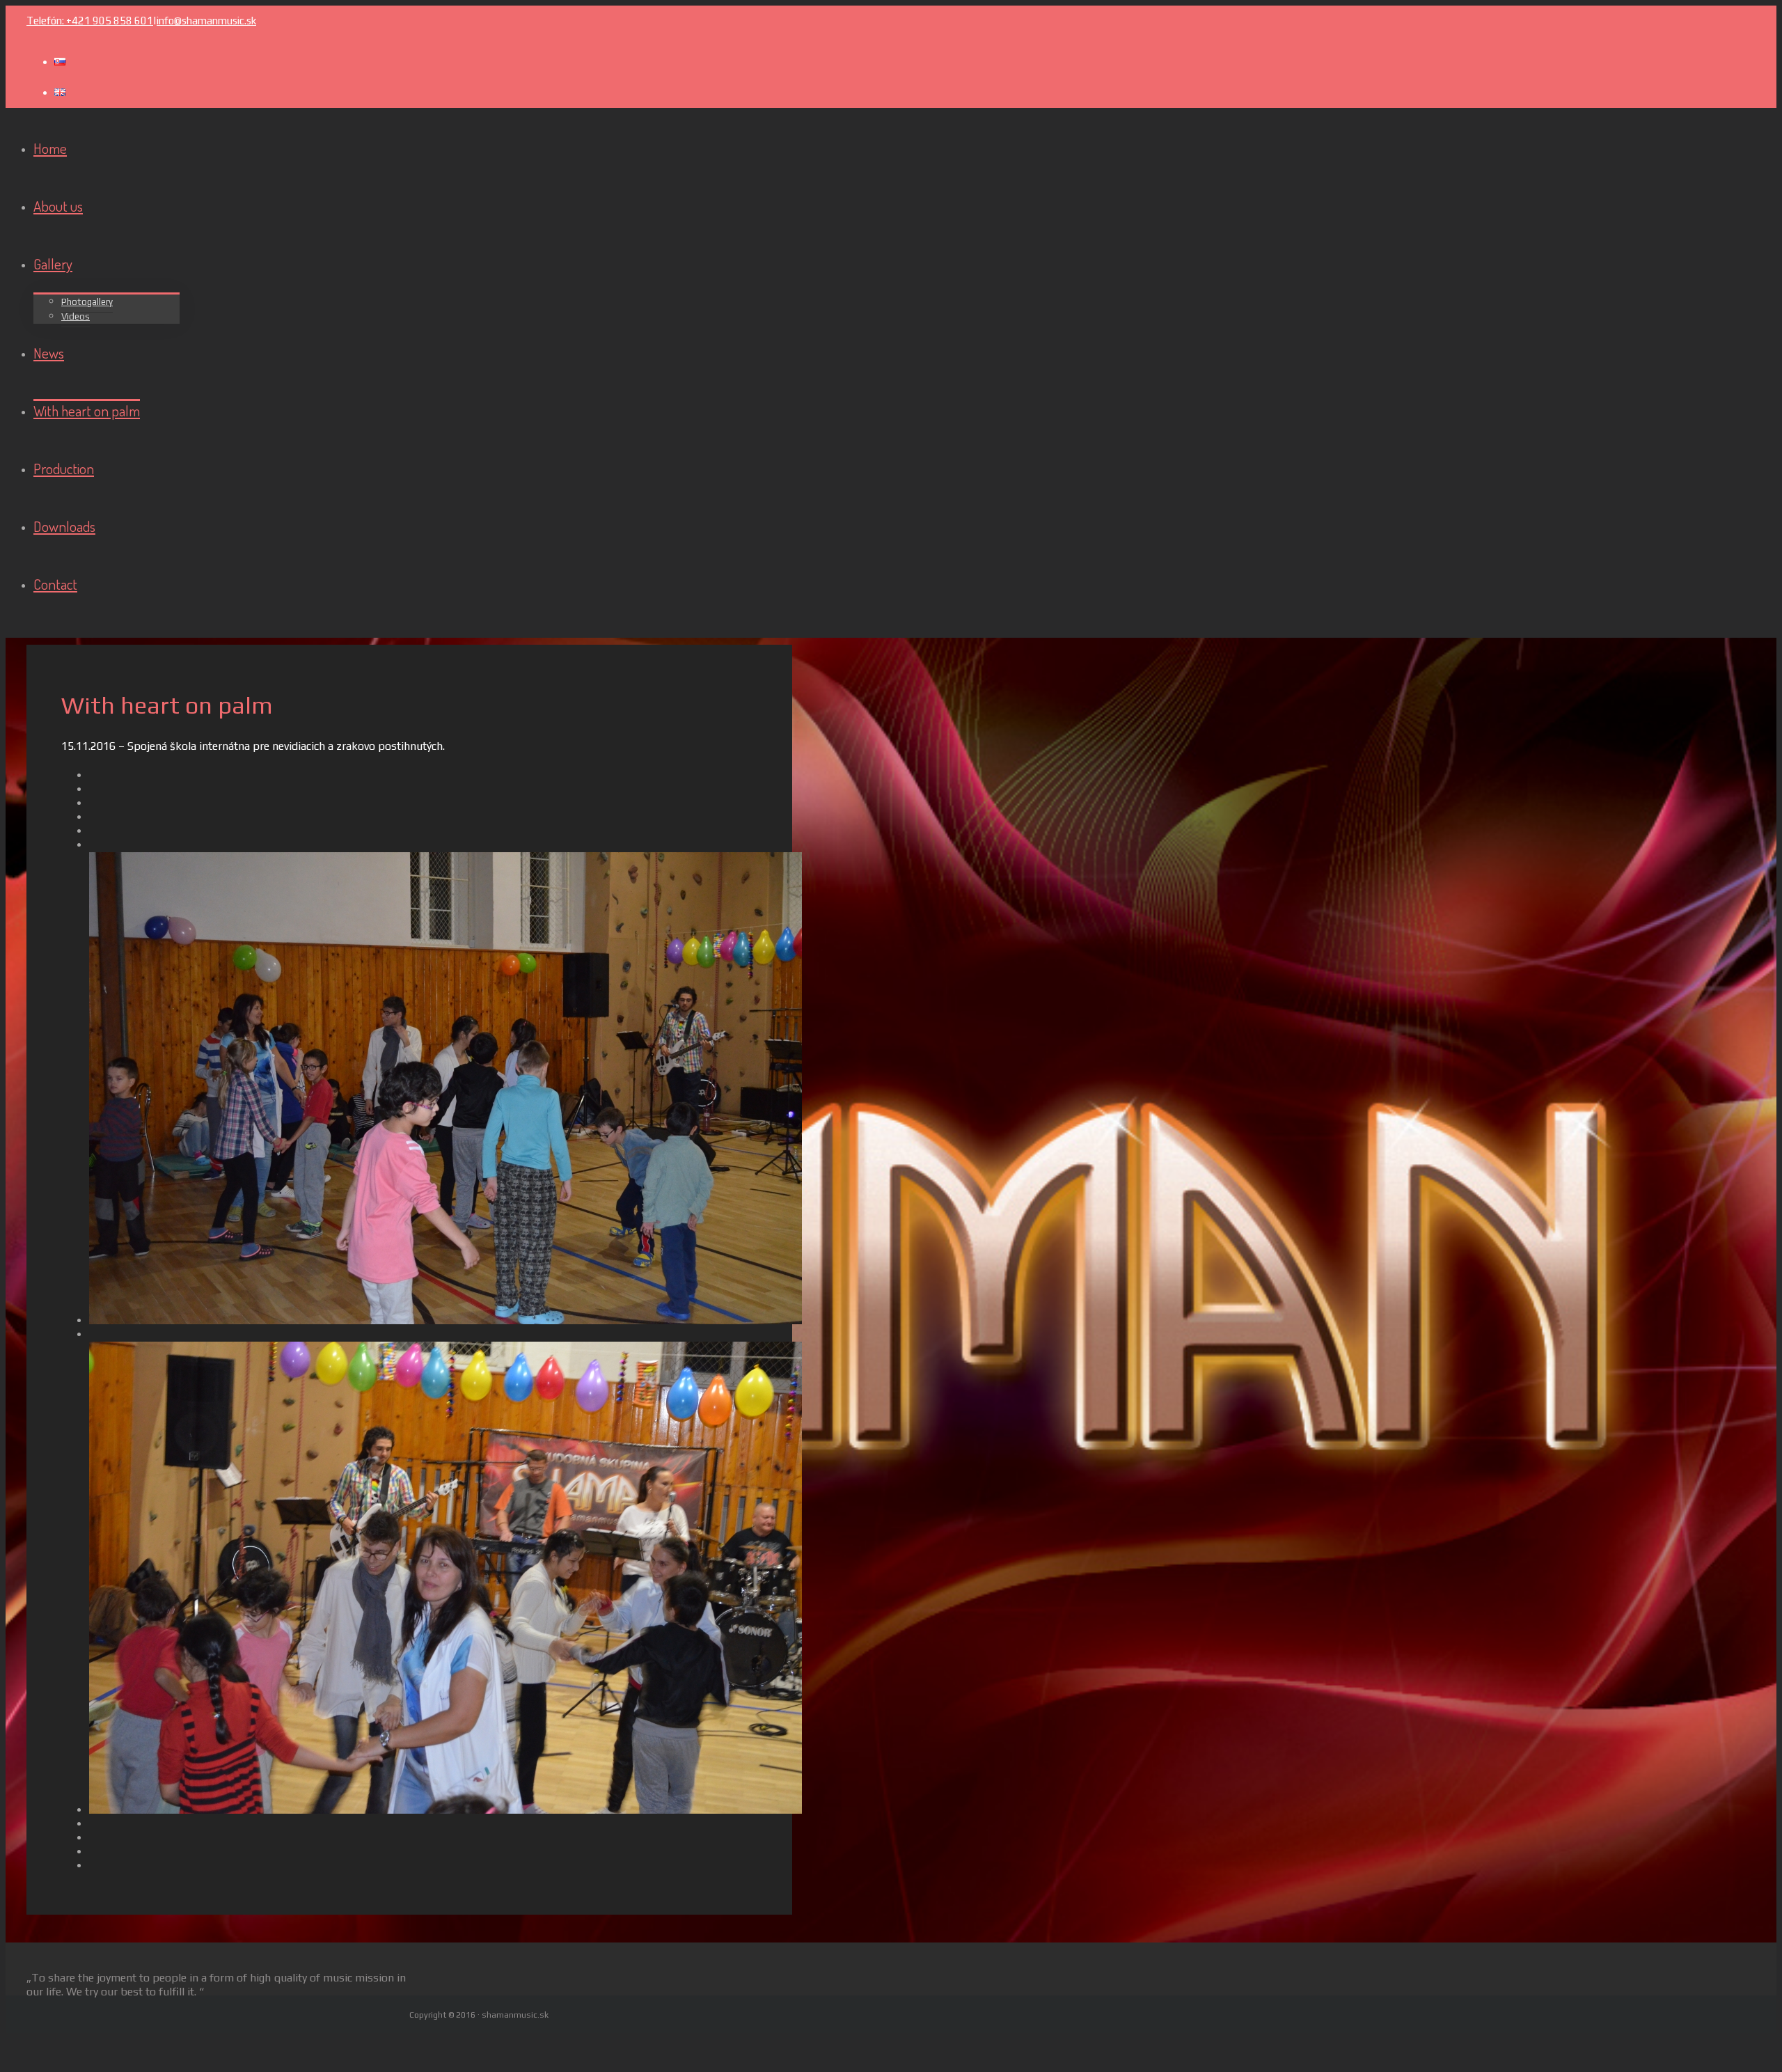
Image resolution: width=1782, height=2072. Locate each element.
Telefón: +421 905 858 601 (90, 21)
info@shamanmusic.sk (206, 21)
